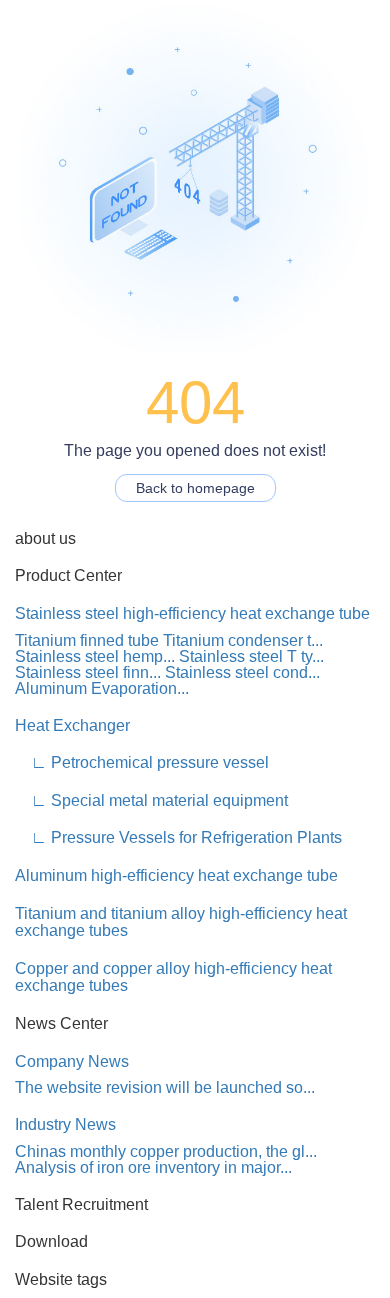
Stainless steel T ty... (251, 656)
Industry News (65, 1124)
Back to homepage (195, 488)
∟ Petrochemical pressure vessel (142, 762)
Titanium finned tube (87, 640)
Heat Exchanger (72, 725)
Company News (72, 1061)
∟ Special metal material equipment (151, 800)
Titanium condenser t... (243, 640)
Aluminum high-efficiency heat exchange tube (176, 875)
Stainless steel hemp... (95, 656)
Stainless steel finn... (88, 672)
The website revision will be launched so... (165, 1087)
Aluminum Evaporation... (102, 688)
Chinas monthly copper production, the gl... (166, 1151)
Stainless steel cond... (242, 672)
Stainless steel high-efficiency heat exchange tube (192, 613)
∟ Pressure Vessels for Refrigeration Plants (178, 837)
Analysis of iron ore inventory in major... (153, 1167)
